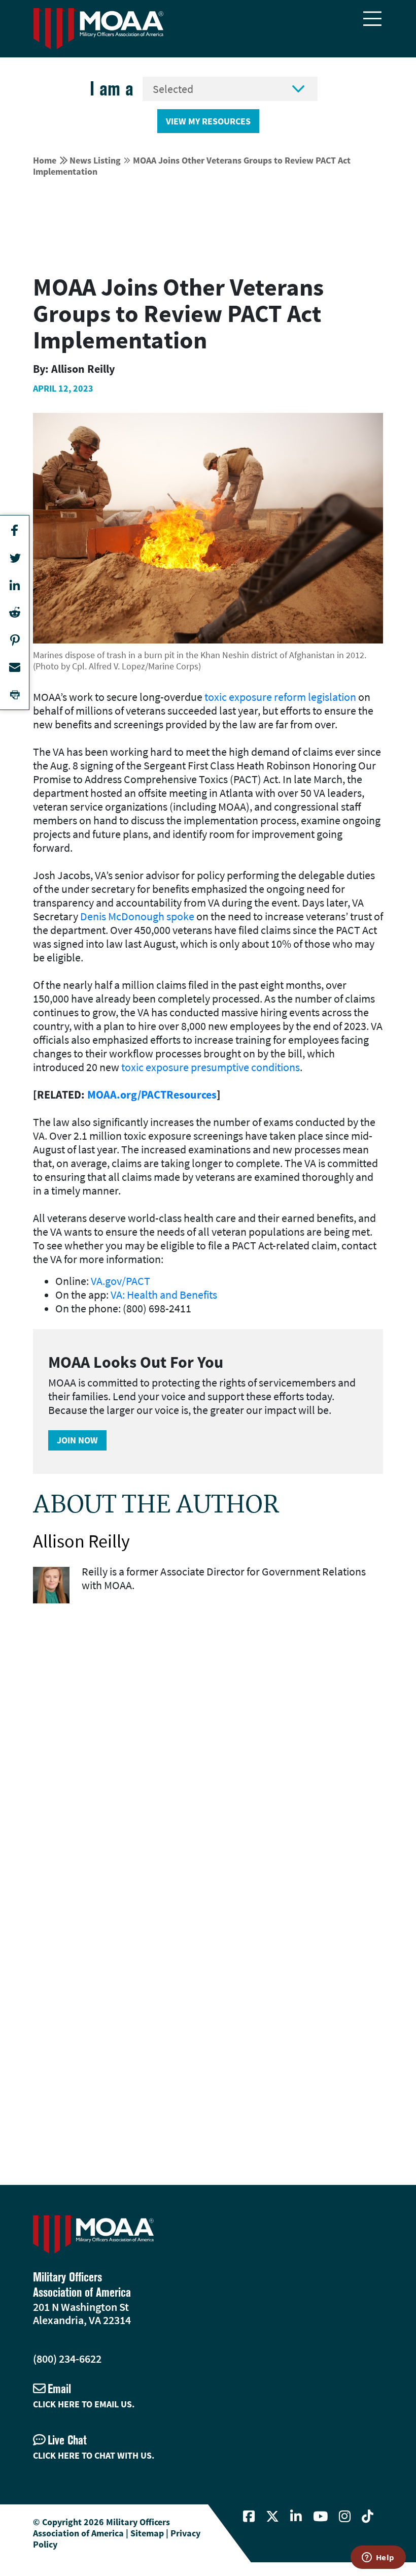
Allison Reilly (81, 1541)
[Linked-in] (296, 2517)
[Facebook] (249, 2517)
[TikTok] (368, 2517)
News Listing (95, 160)
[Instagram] (345, 2517)
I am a (112, 89)
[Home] (98, 29)
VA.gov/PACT (120, 1281)
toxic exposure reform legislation (280, 697)
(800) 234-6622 (67, 2359)
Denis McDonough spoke (137, 916)
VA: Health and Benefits (164, 1295)
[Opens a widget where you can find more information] (378, 2558)
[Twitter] (272, 2517)
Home (45, 160)
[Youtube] (320, 2517)
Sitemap (147, 2533)
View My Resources (208, 121)
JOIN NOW (77, 1440)
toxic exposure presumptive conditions (211, 1067)
